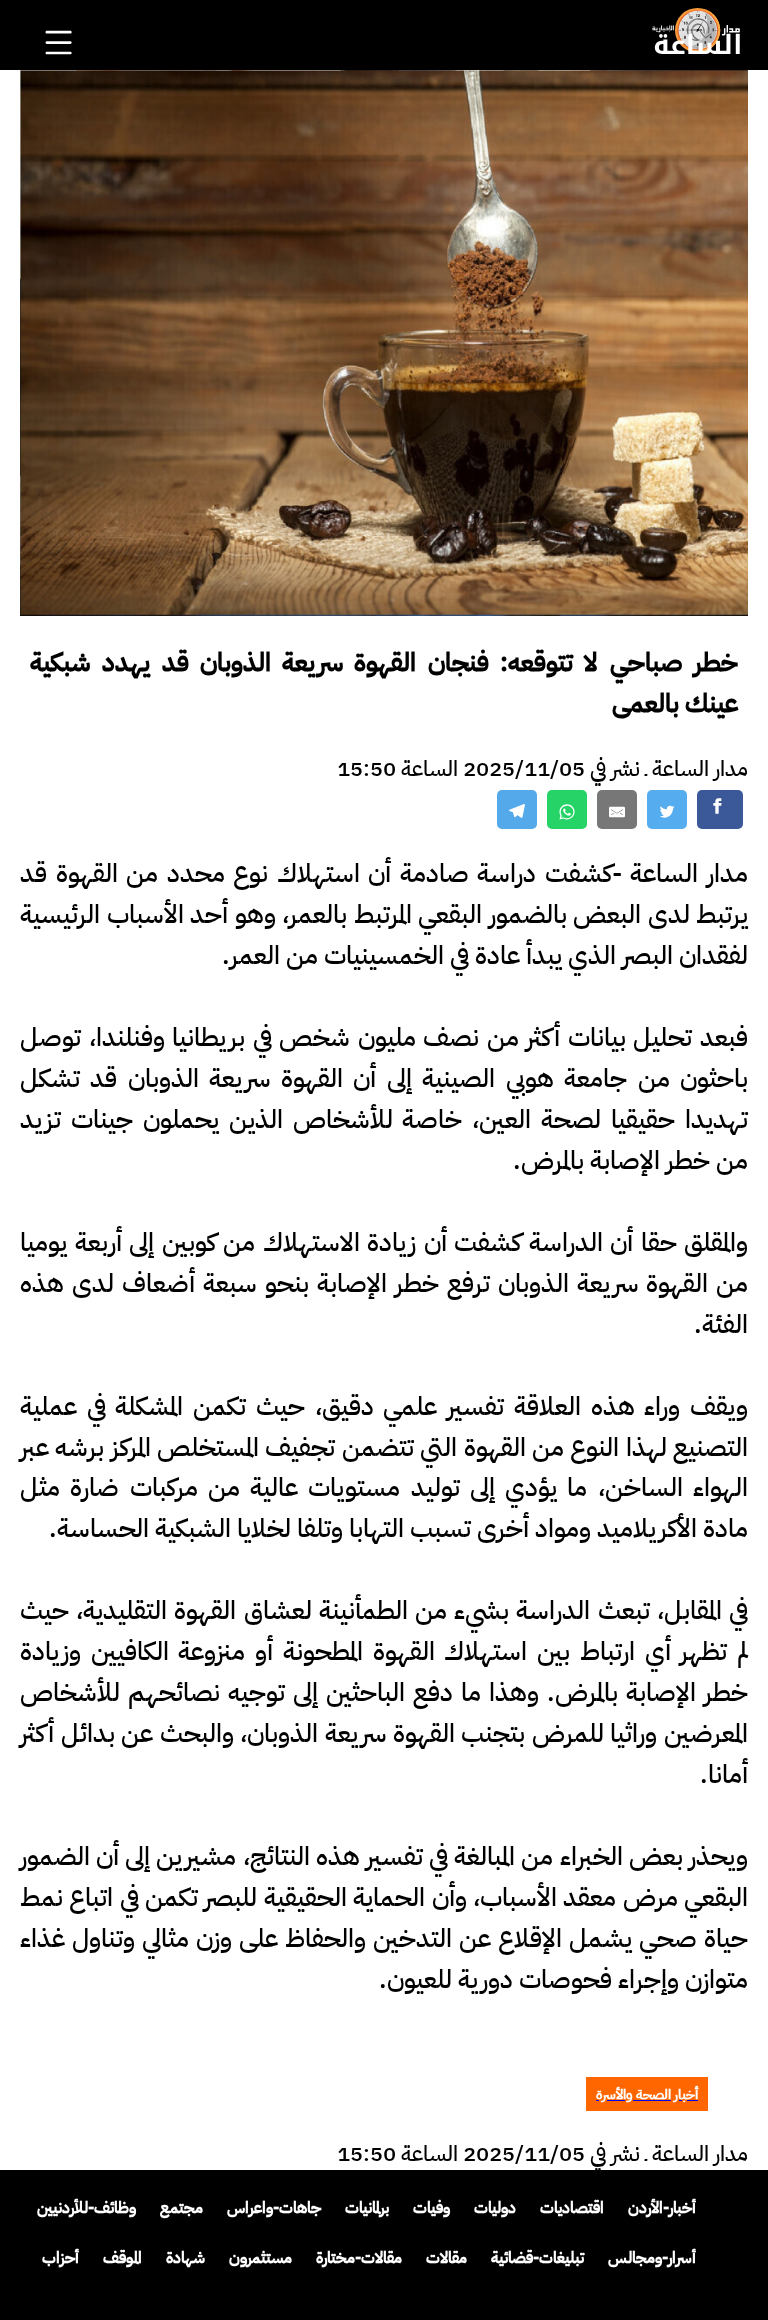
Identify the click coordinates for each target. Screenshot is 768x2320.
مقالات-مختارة (359, 2258)
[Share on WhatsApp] (567, 809)
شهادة (185, 2258)
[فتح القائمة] (61, 16)
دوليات (495, 2208)
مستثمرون (260, 2258)
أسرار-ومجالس (652, 2258)
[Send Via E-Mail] (617, 809)
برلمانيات (367, 2208)
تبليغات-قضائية (537, 2258)
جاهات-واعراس (274, 2208)
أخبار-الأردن (662, 2208)
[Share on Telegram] (517, 809)
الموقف (122, 2258)
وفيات (431, 2208)
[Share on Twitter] (667, 809)
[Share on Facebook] (720, 809)
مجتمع (181, 2208)
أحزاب (60, 2258)
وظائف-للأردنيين (86, 2208)
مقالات (446, 2258)
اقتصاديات (572, 2208)
